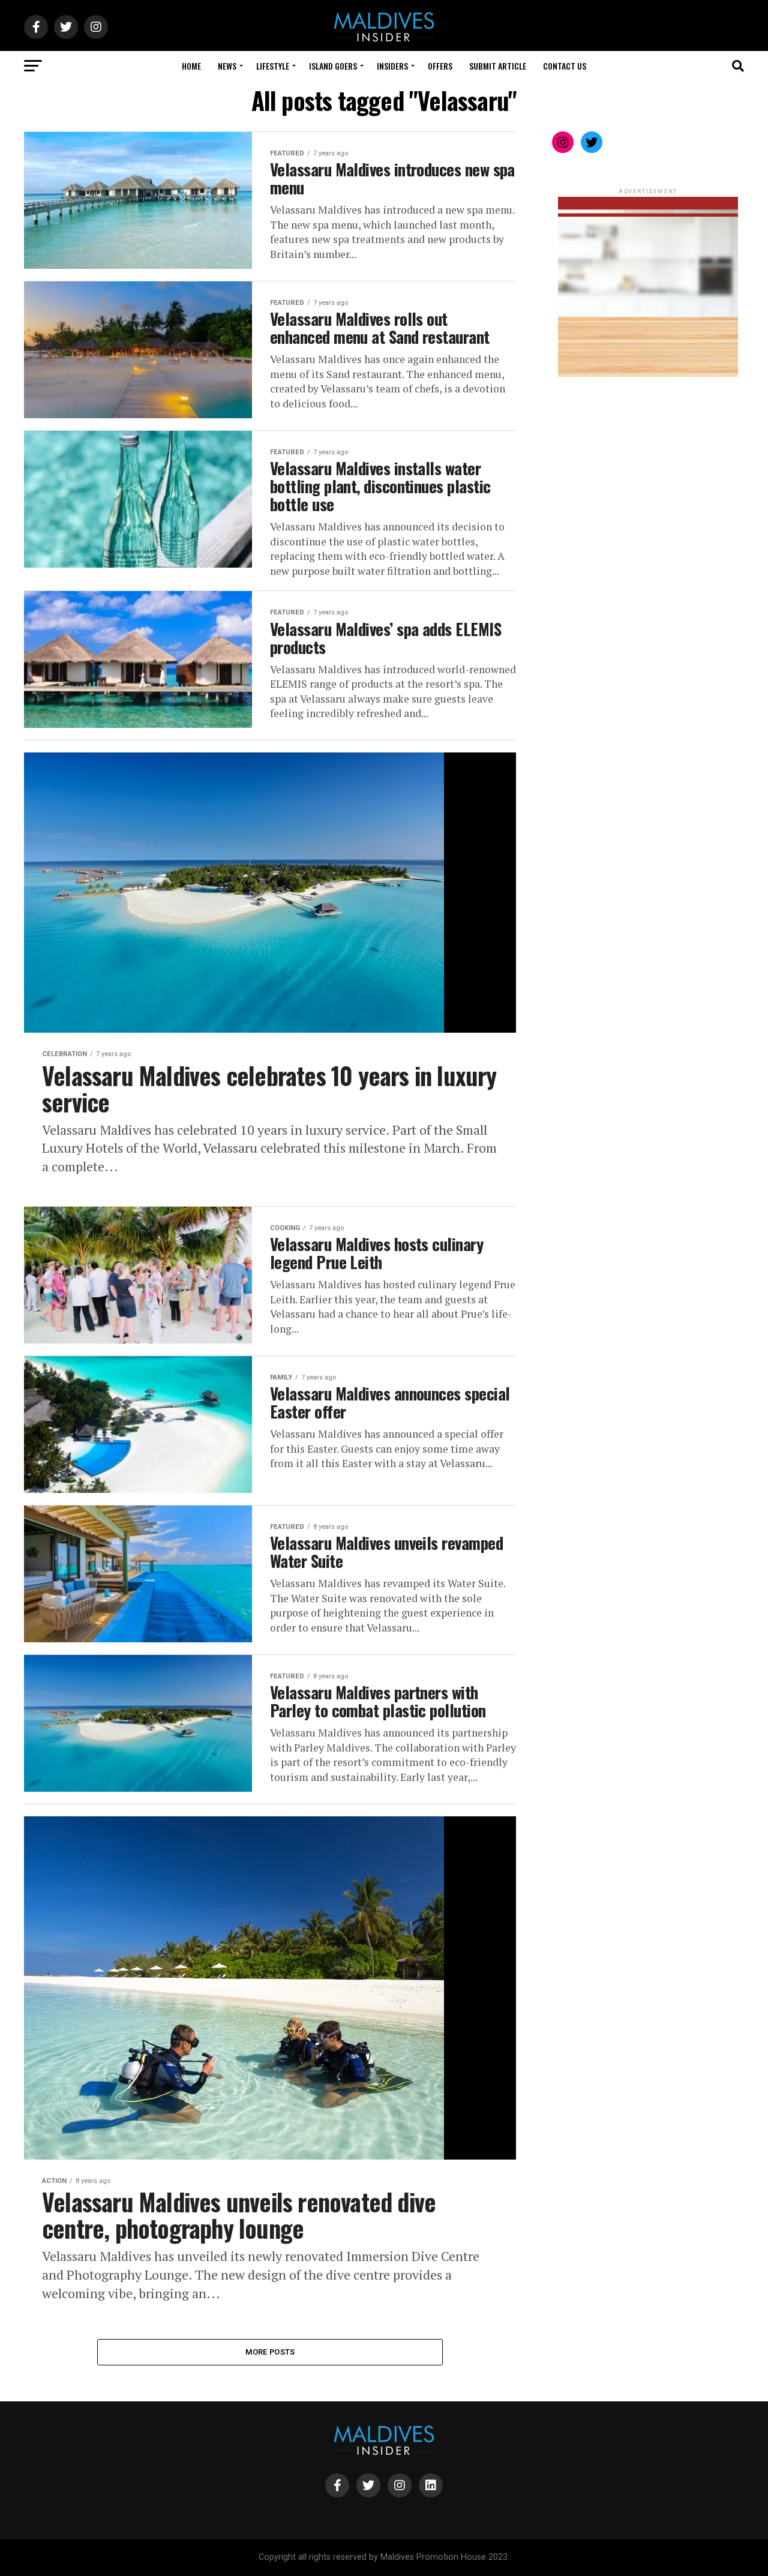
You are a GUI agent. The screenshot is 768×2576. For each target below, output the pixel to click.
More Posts (270, 2352)
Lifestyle (273, 66)
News (227, 66)
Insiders (392, 66)
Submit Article (498, 66)
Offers (440, 66)
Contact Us (565, 66)
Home (191, 66)
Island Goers (333, 66)
